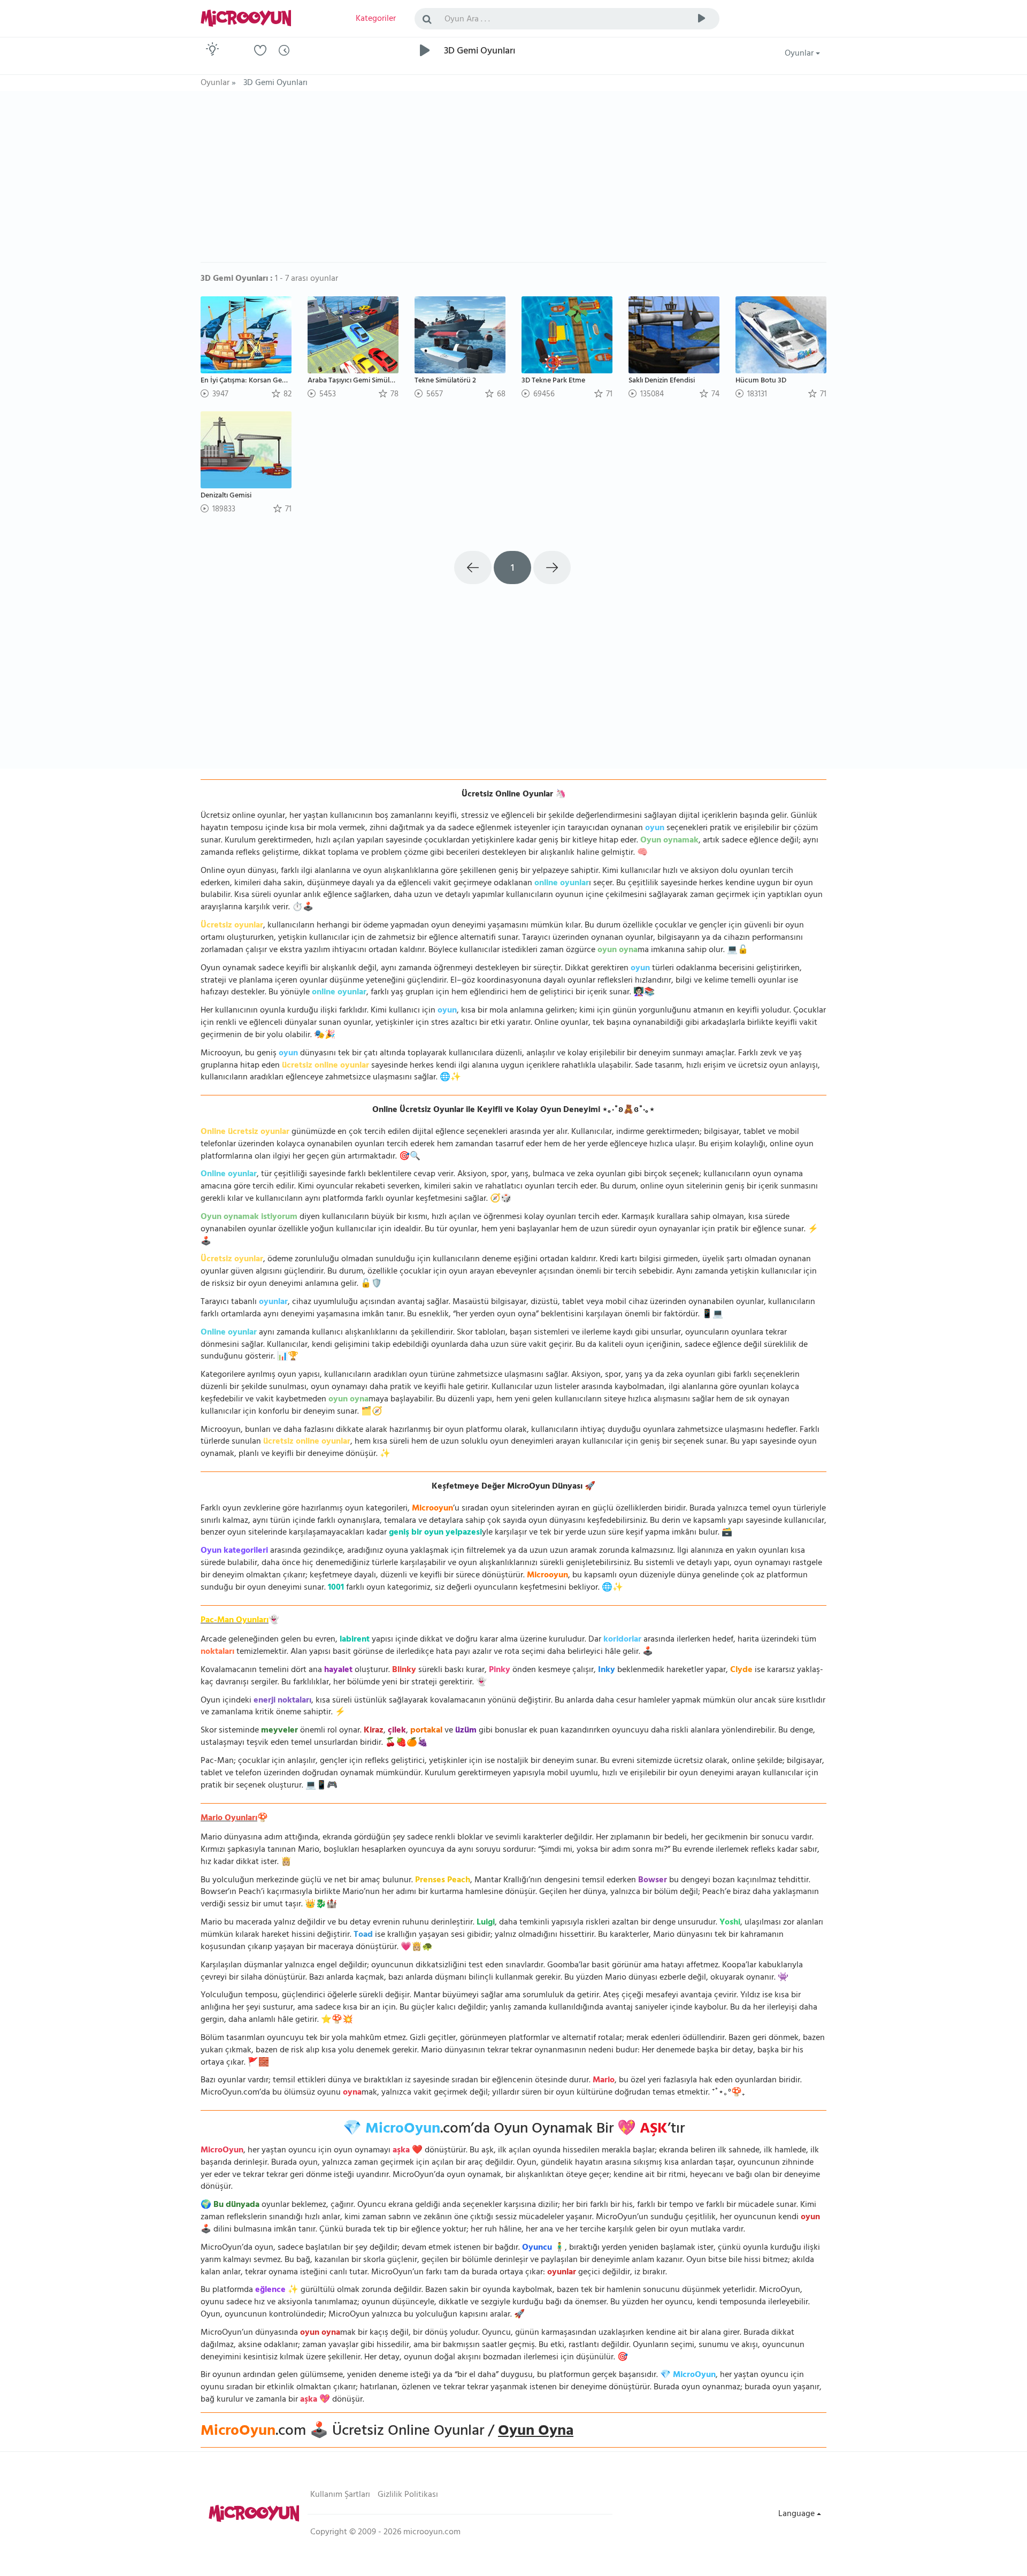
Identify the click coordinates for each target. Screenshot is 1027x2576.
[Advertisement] (513, 182)
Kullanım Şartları (340, 2495)
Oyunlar (800, 54)
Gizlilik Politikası (408, 2495)
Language (798, 2514)
